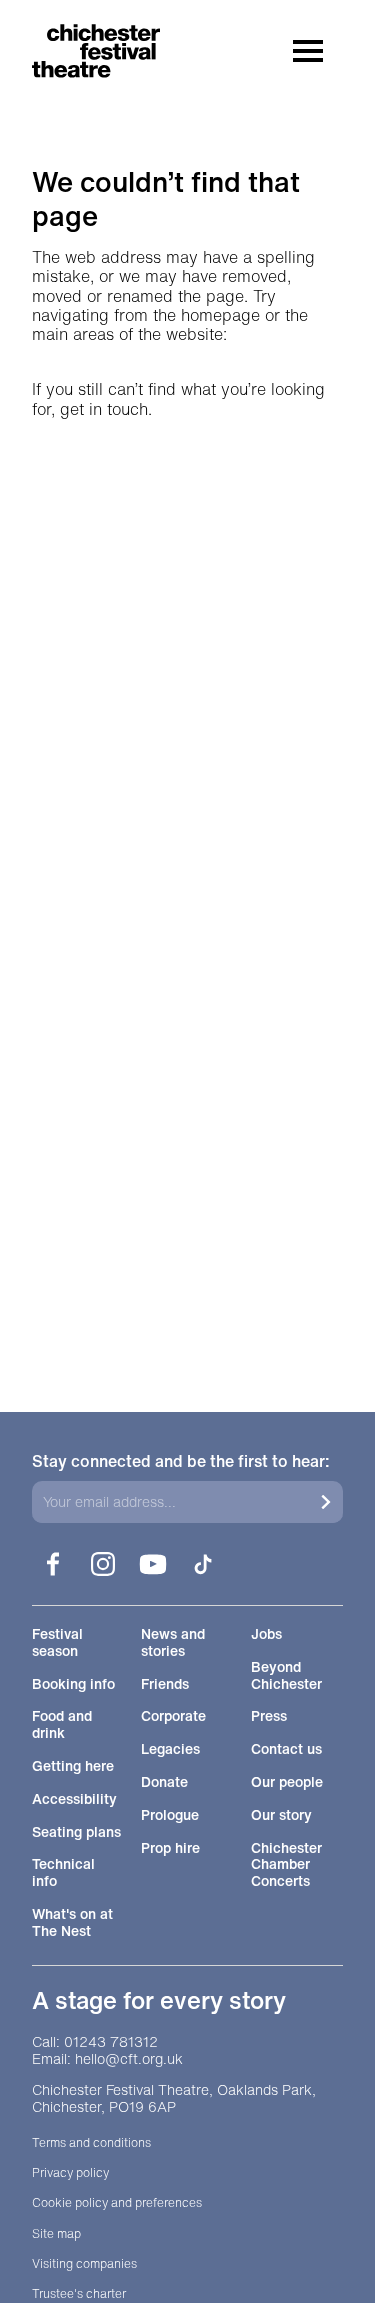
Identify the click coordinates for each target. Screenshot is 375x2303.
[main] (187, 691)
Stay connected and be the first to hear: (181, 1461)
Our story (281, 1815)
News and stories (173, 1643)
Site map (56, 2234)
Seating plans (76, 1832)
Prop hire (170, 1848)
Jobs (266, 1634)
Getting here (73, 1766)
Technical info (63, 1873)
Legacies (170, 1749)
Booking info (73, 1684)
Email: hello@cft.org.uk (107, 2059)
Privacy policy (70, 2173)
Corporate (173, 1716)
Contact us (286, 1749)
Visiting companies (84, 2264)
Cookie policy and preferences (117, 2203)
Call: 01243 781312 (95, 2042)
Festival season (57, 1643)
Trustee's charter (79, 2294)
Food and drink (62, 1725)
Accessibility (74, 1799)
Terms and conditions (91, 2143)
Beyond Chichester (286, 1676)
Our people (287, 1782)
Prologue (170, 1815)
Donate (164, 1782)
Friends (165, 1684)
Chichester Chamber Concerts (286, 1865)
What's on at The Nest (72, 1923)
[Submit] (326, 1502)
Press (269, 1716)
